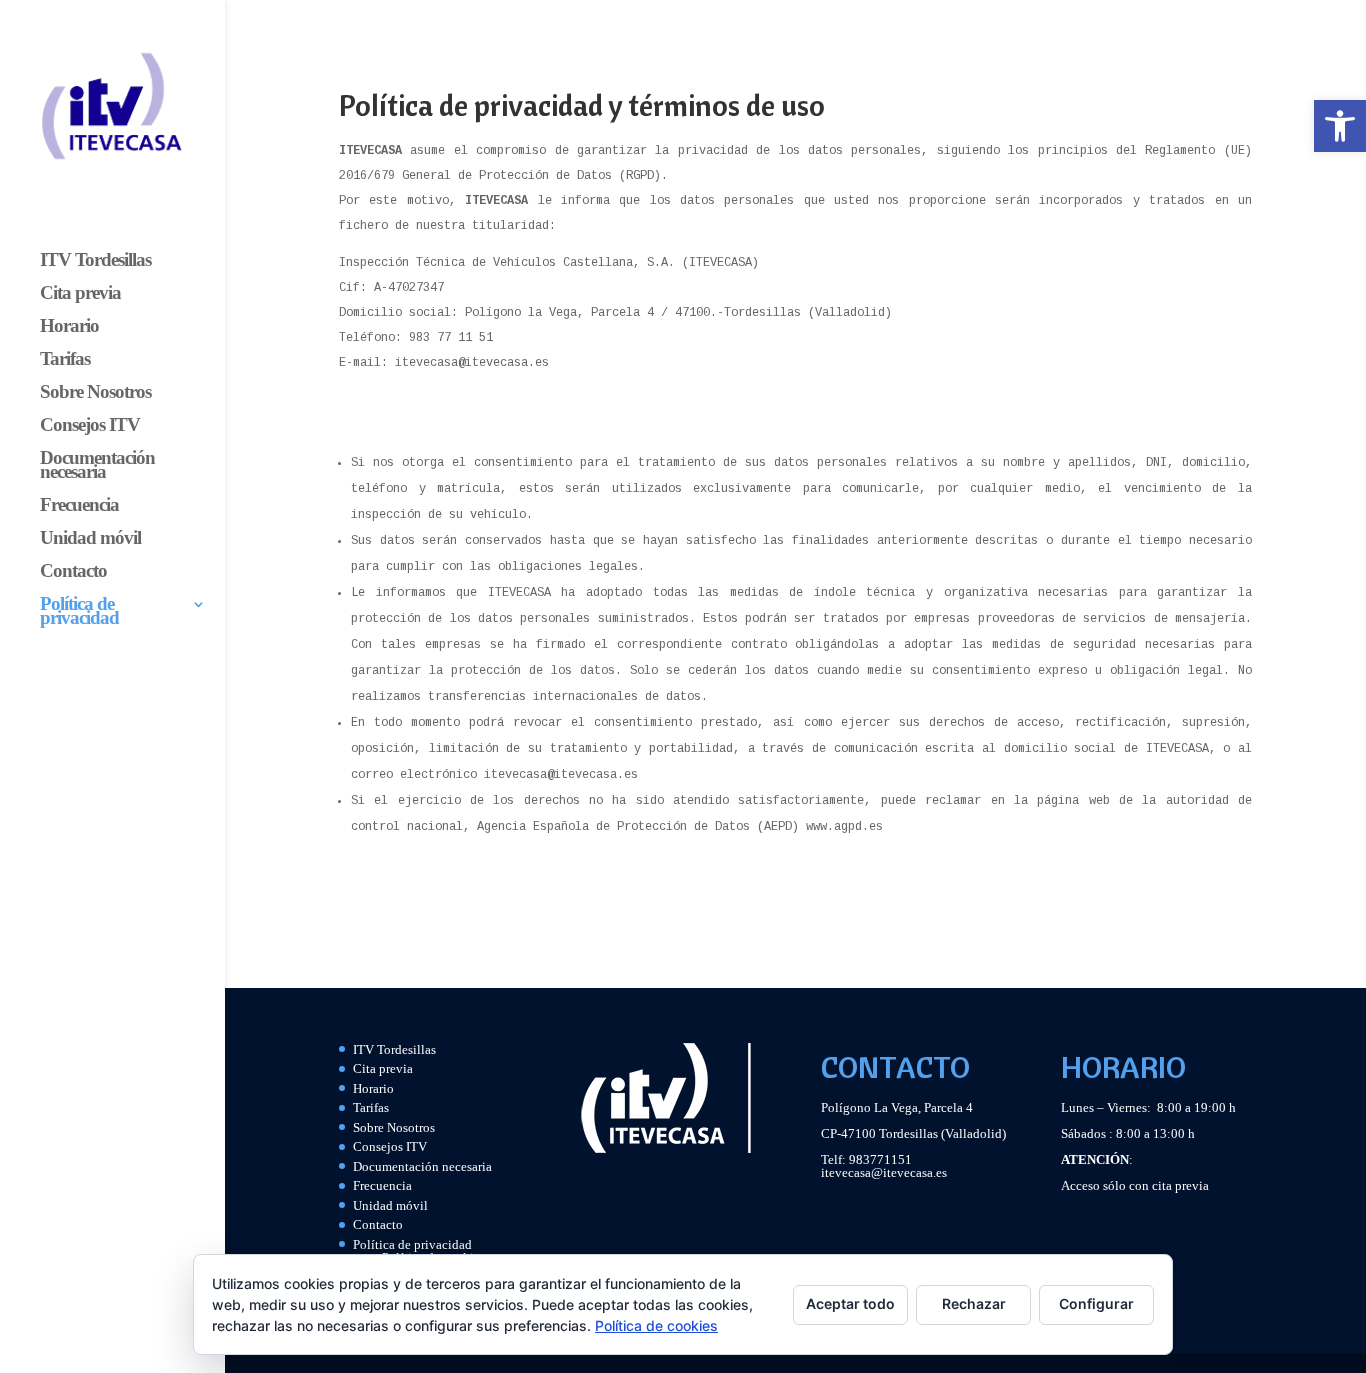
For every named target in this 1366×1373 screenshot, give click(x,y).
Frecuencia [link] (79, 506)
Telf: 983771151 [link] (866, 1159)
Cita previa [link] (80, 294)
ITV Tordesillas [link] (95, 261)
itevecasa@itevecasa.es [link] (884, 1172)
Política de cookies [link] (656, 1325)
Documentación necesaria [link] (97, 466)
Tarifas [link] (65, 360)
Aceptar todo (850, 1303)
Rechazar (974, 1303)
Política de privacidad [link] (79, 612)
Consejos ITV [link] (90, 426)
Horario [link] (69, 327)
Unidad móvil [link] (90, 539)
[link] (1340, 126)
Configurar (1096, 1303)
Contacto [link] (73, 572)
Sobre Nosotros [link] (95, 393)
